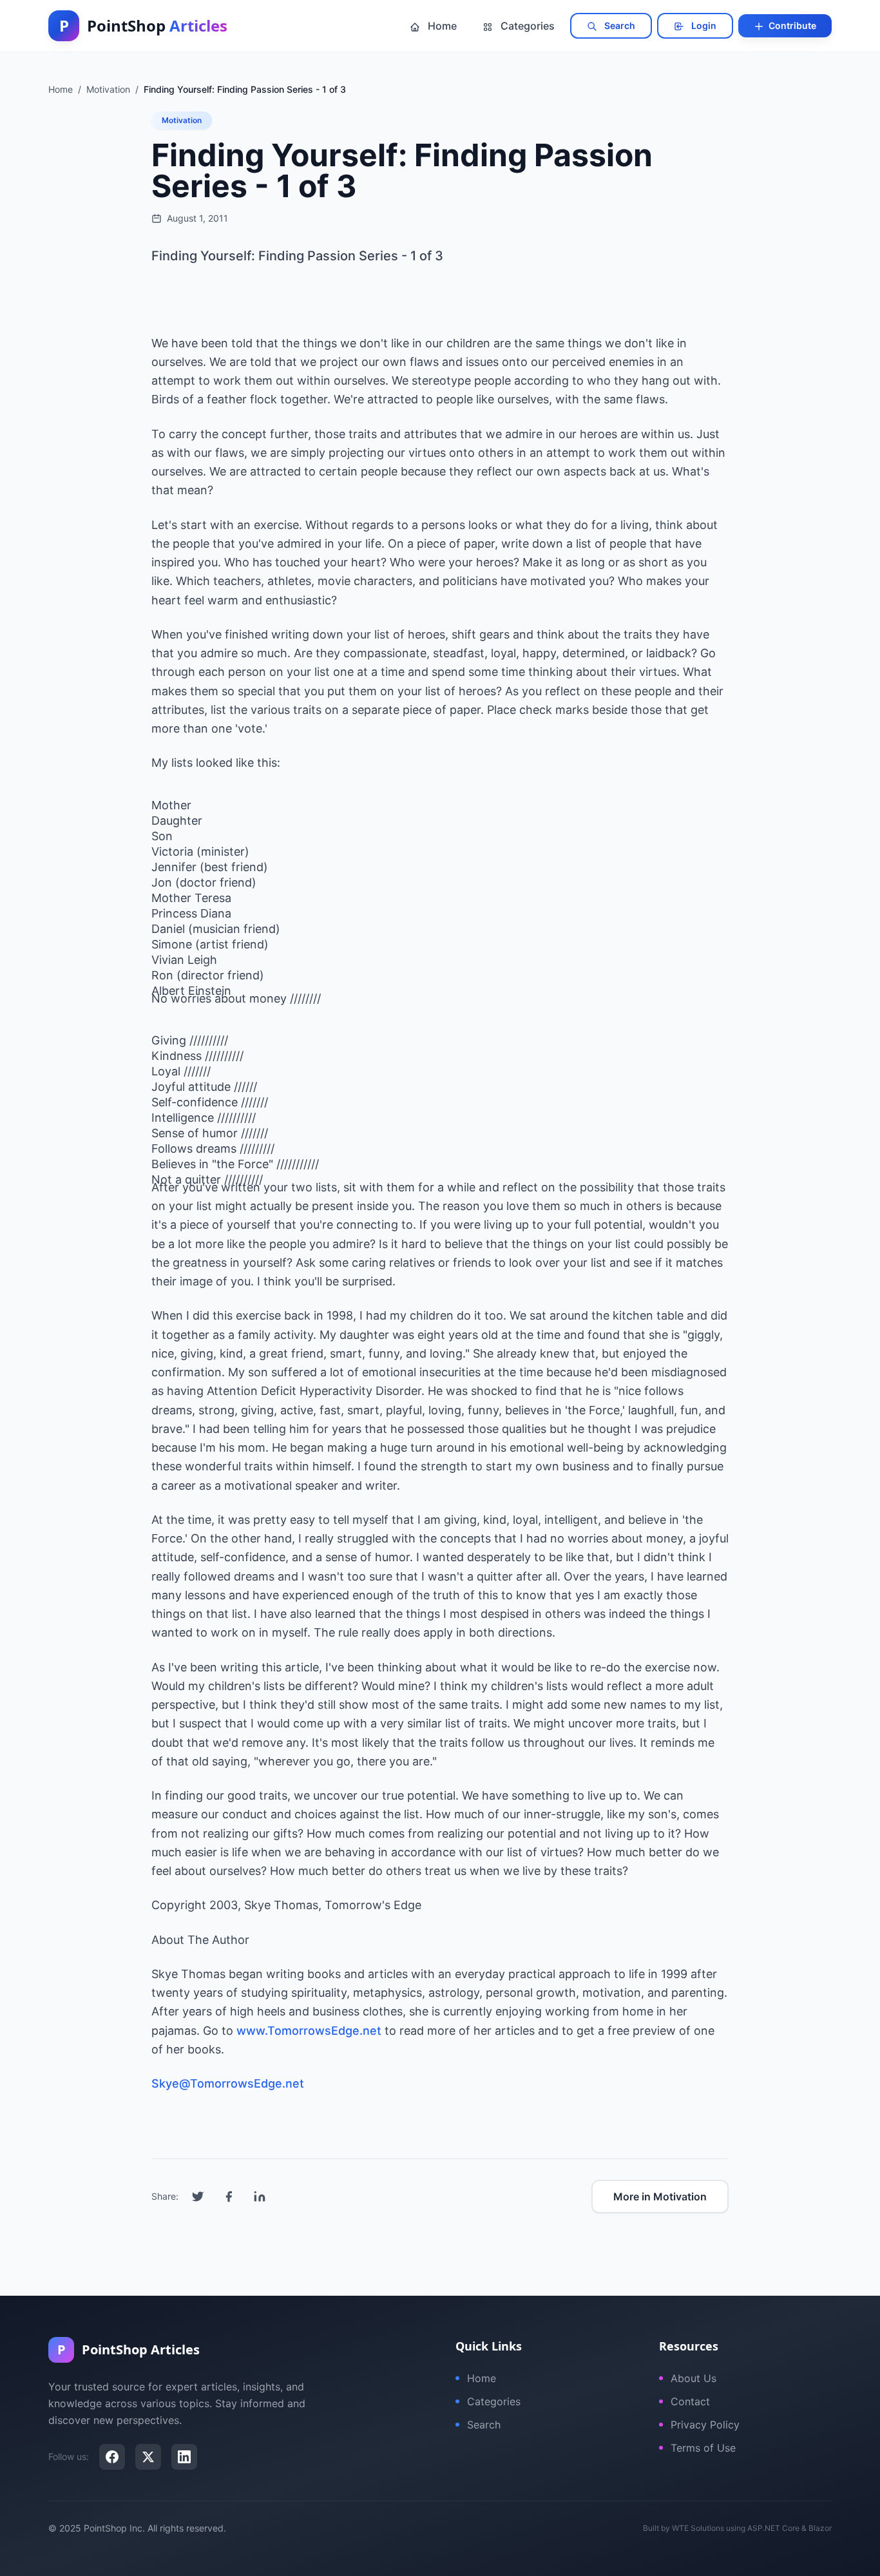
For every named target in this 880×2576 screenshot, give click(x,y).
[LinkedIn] (184, 2457)
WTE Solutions (698, 2528)
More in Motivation (660, 2196)
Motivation (182, 120)
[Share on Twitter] (198, 2196)
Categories (526, 26)
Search (619, 25)
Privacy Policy (705, 2425)
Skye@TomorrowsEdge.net (228, 2083)
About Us (693, 2378)
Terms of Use (703, 2448)
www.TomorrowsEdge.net (309, 2031)
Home (441, 26)
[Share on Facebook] (229, 2196)
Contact (690, 2401)
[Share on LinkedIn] (260, 2196)
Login (703, 25)
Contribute (791, 25)
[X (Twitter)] (148, 2457)
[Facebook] (112, 2457)
